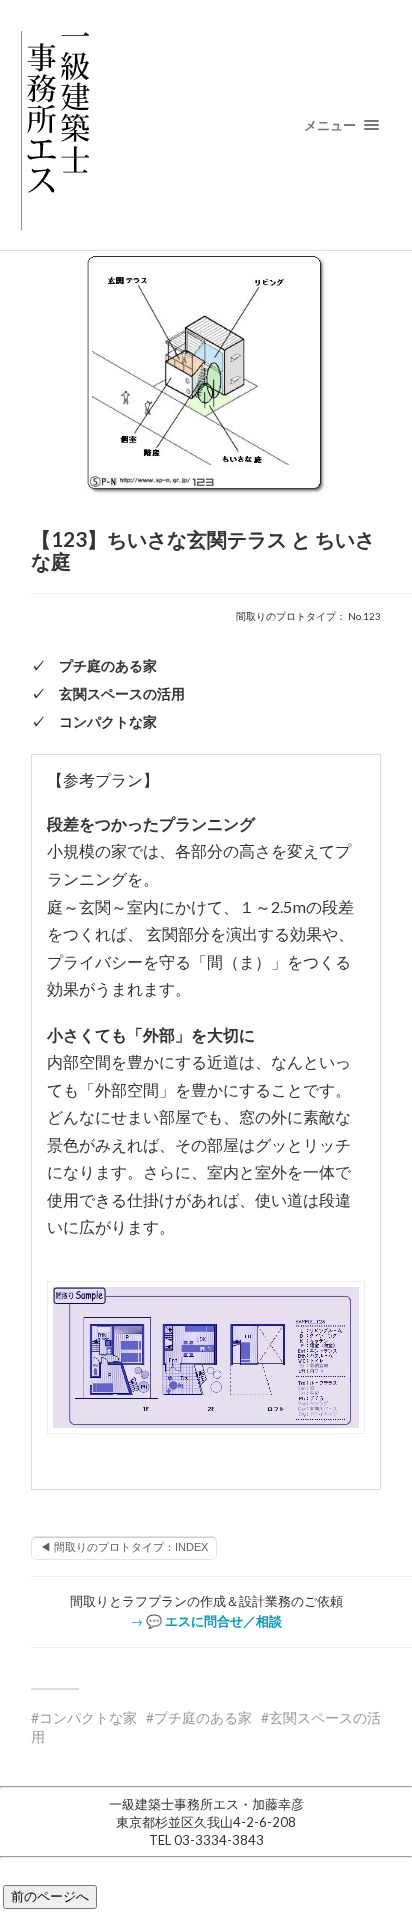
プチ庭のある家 (203, 1717)
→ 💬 (206, 1621)
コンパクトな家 (88, 1717)
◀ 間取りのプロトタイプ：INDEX (124, 1547)
